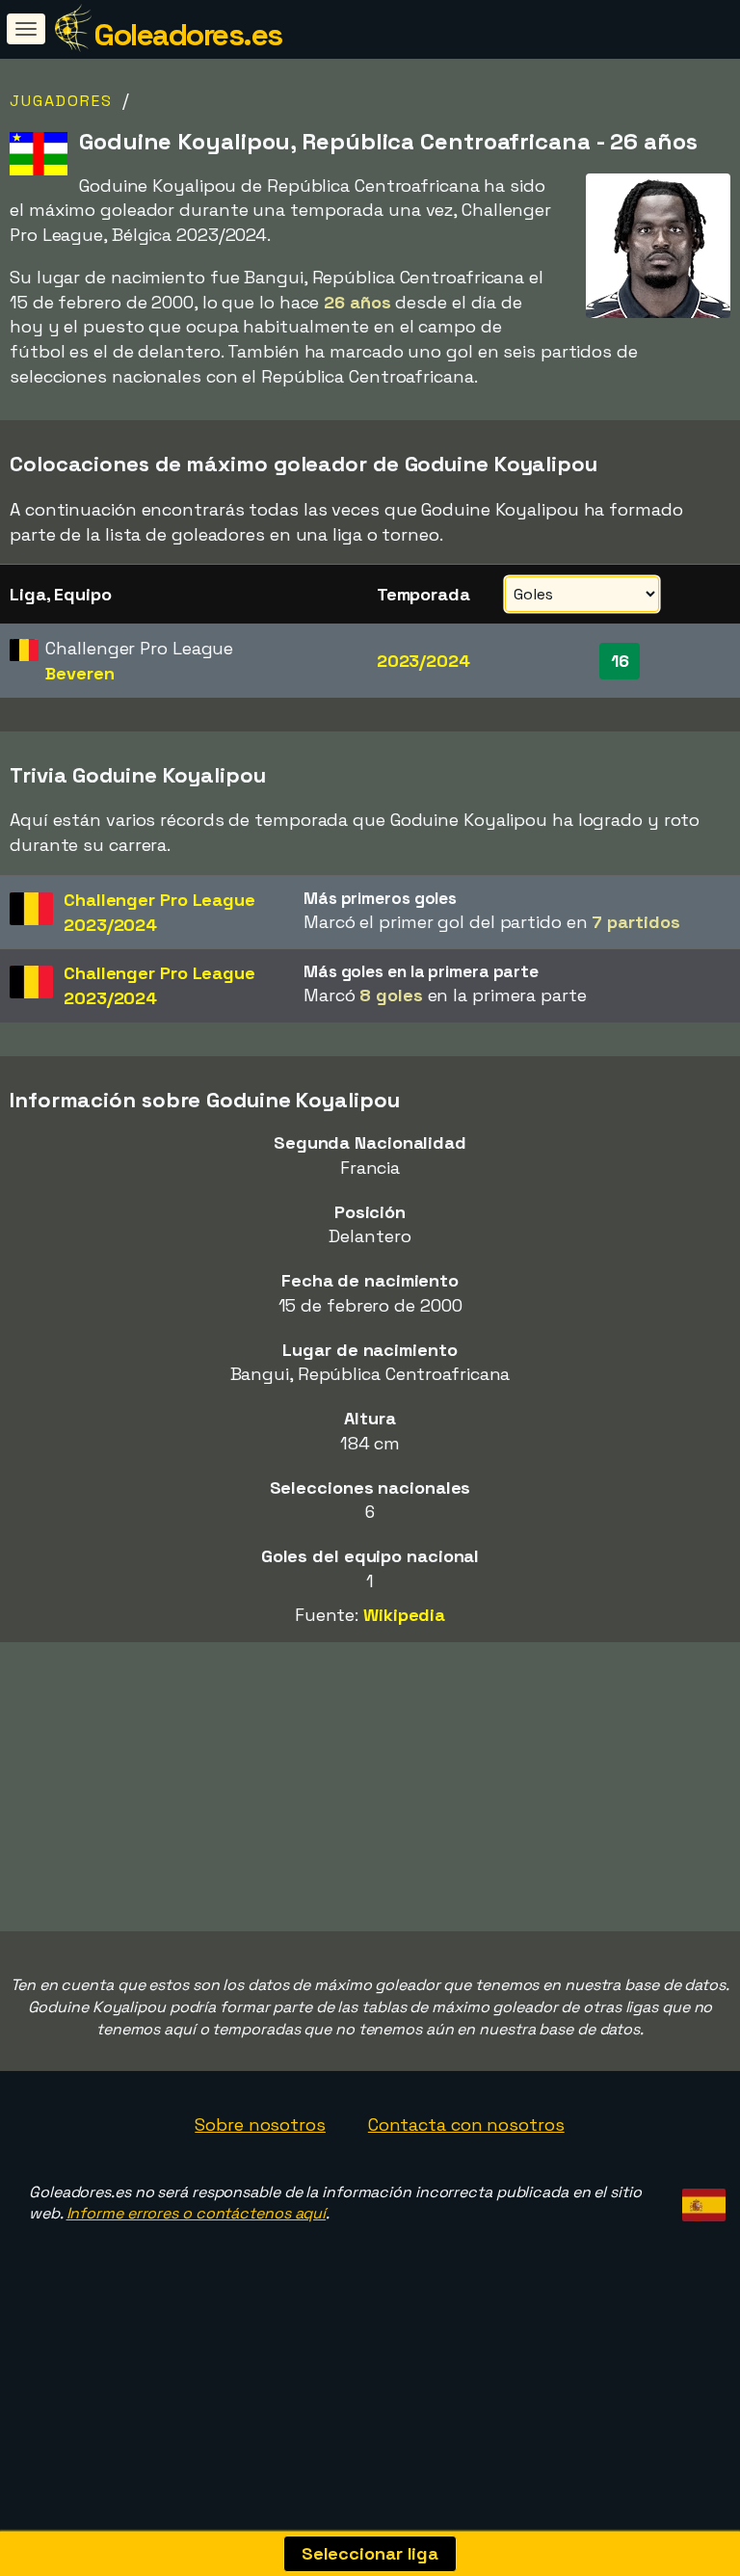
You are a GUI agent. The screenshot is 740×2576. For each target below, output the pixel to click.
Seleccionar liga (370, 2553)
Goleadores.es (188, 35)
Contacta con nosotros (466, 2125)
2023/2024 (423, 661)
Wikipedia (404, 1615)
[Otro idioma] (701, 2200)
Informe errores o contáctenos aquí (197, 2213)
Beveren (79, 673)
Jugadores (61, 101)
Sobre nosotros (260, 2125)
